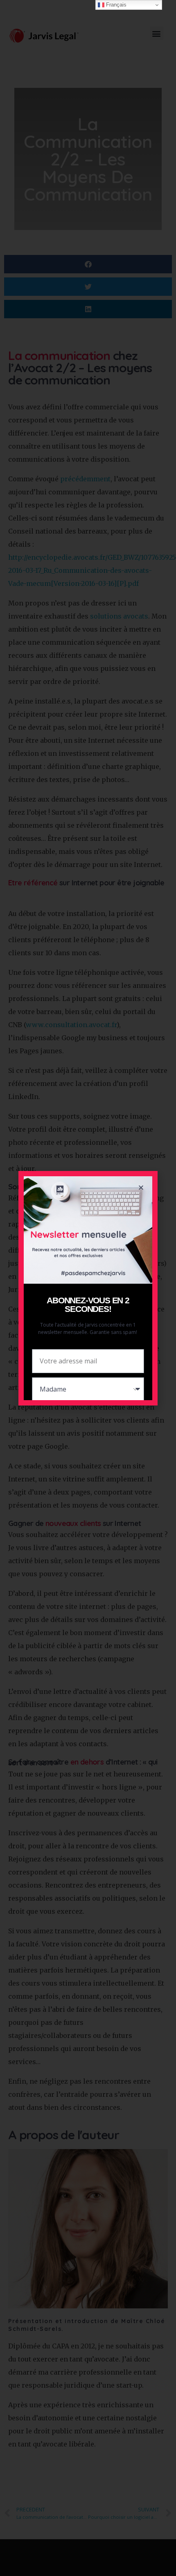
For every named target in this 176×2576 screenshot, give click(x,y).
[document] (88, 1288)
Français (115, 5)
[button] (141, 1187)
